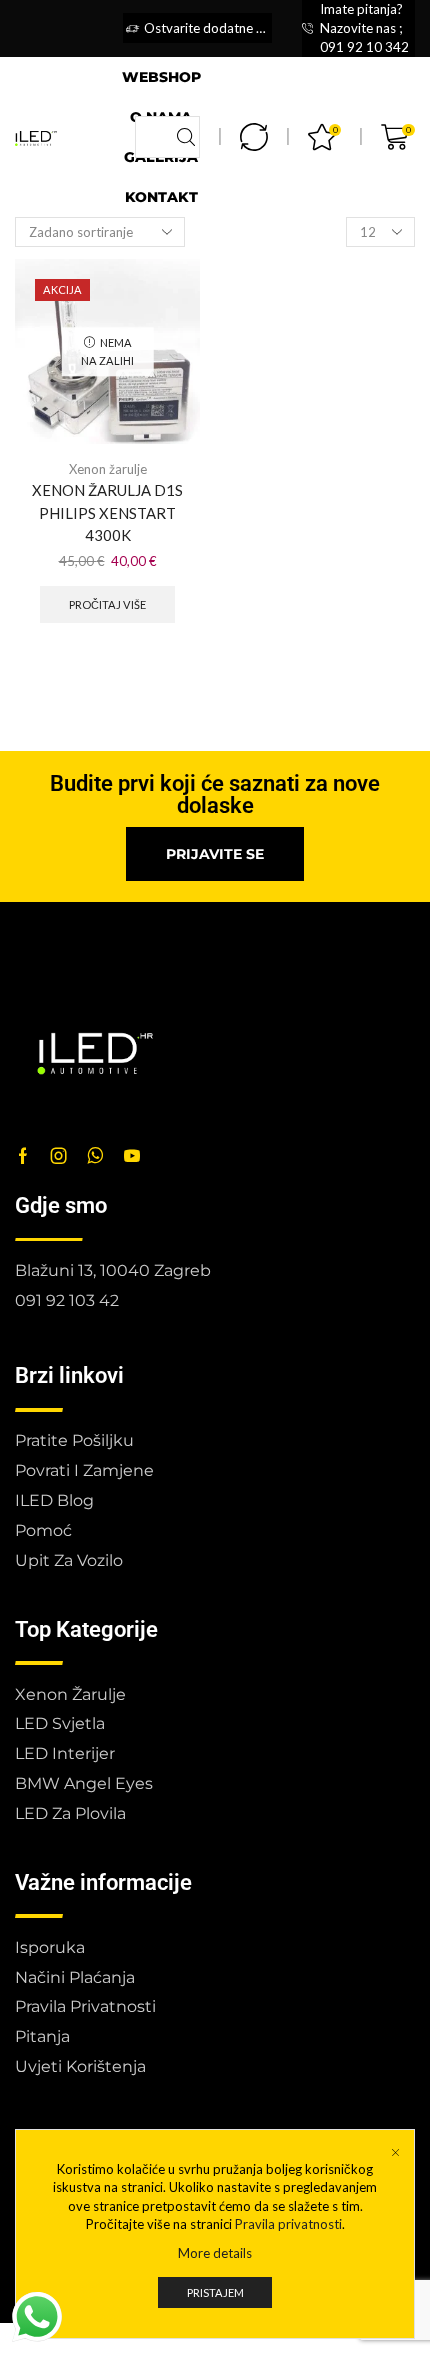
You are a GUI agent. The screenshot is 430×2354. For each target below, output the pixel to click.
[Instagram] (59, 1156)
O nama (161, 117)
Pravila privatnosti (288, 2224)
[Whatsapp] (95, 1156)
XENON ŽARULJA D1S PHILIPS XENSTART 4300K (107, 512)
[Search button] (186, 137)
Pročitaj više (107, 604)
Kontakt (161, 197)
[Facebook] (23, 1156)
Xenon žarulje (108, 469)
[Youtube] (132, 1156)
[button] (215, 854)
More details (215, 2253)
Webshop (161, 77)
